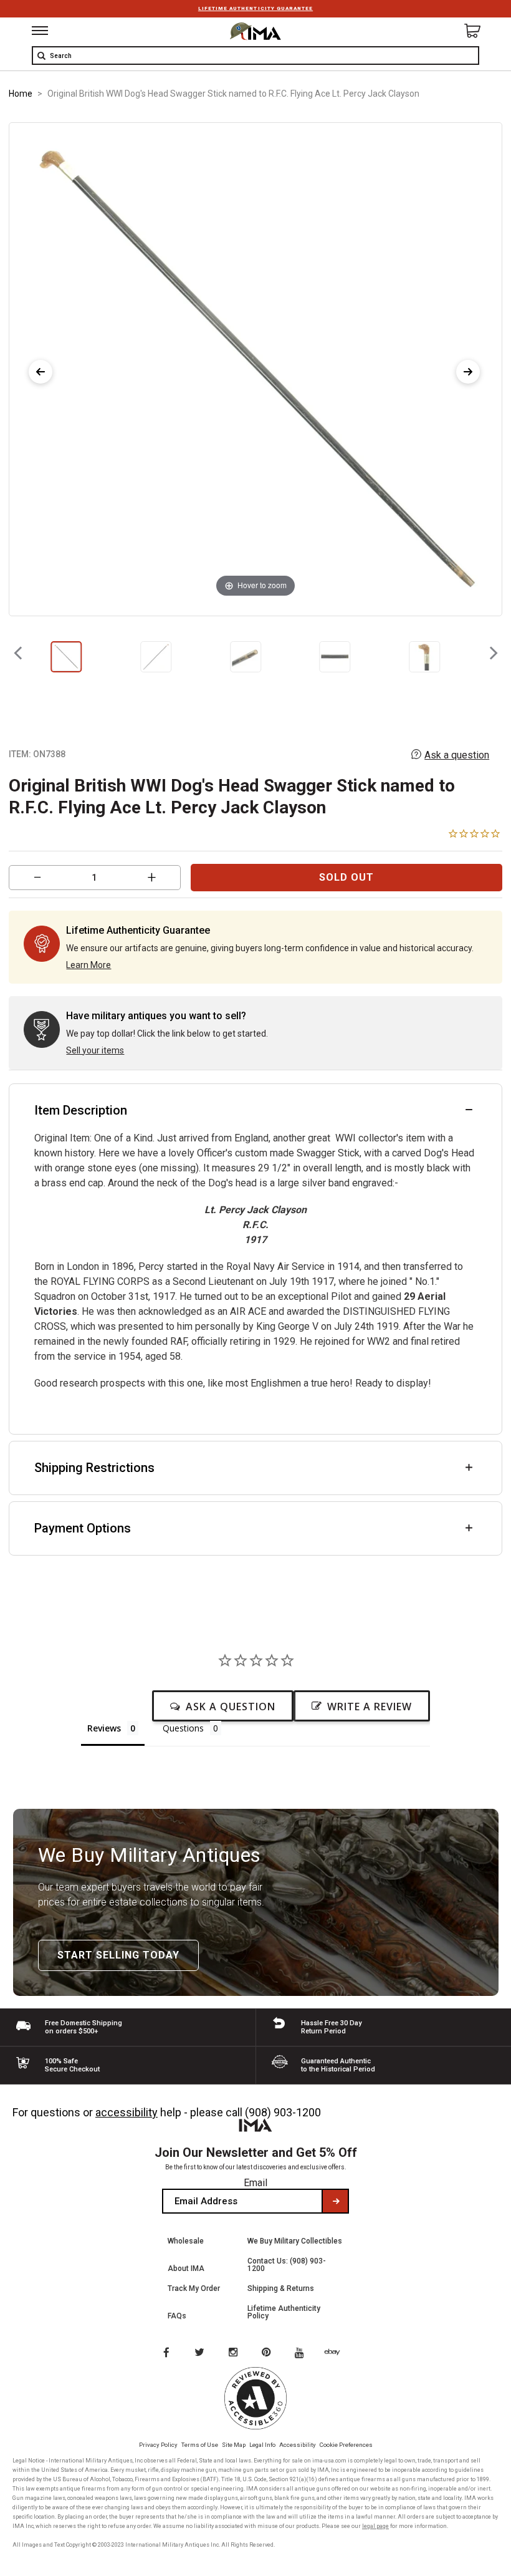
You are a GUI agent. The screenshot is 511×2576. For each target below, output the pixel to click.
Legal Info (262, 2445)
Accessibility (298, 2445)
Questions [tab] (183, 1728)
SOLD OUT (346, 877)
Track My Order (194, 2288)
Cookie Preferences (346, 2445)
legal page (375, 2526)
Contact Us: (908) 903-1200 (287, 2265)
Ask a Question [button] (231, 1707)
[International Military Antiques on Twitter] (200, 2353)
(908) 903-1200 (283, 2112)
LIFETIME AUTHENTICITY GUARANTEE (255, 8)
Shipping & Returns (281, 2288)
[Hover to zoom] (256, 368)
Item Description (81, 1110)
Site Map (234, 2445)
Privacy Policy (158, 2445)
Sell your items (95, 1050)
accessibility (127, 2112)
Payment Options (83, 1528)
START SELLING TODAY (118, 1955)
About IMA (186, 2269)
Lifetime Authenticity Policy (284, 2312)
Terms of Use (200, 2445)
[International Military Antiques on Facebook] (166, 2353)
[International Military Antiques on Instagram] (234, 2353)
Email (255, 2183)
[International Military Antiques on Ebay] (337, 2353)
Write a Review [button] (370, 1707)
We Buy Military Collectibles (295, 2241)
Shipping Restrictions (94, 1468)
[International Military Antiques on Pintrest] (269, 2353)
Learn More (88, 965)
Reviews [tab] (104, 1728)
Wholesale (186, 2241)
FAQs (177, 2316)
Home (21, 94)
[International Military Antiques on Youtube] (303, 2353)
